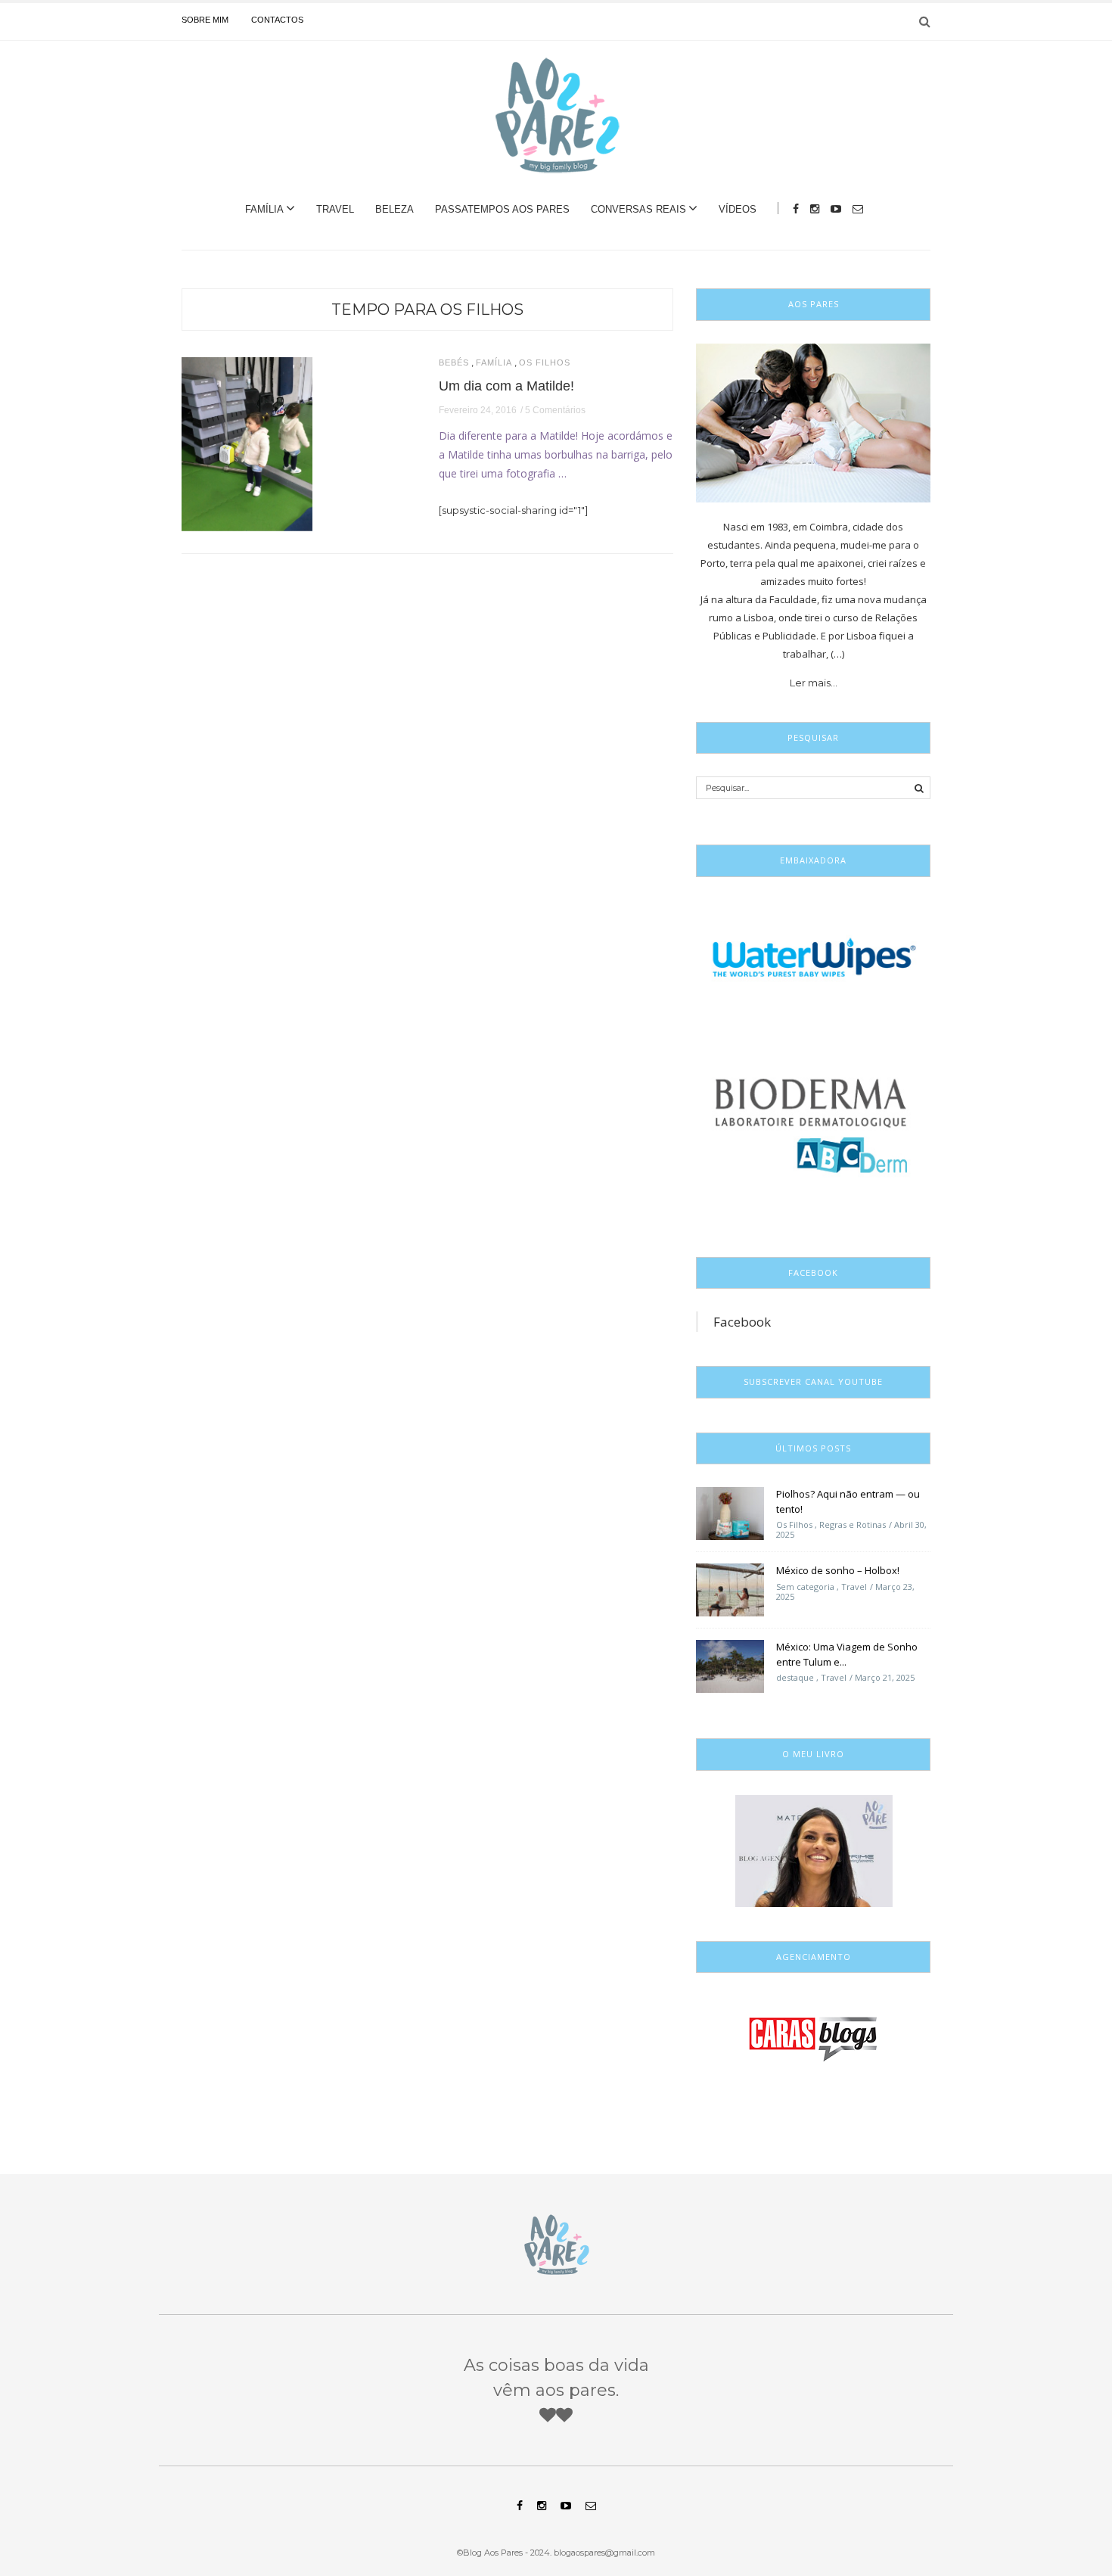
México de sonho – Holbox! (838, 1570)
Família (264, 209)
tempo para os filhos (427, 310)
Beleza (394, 209)
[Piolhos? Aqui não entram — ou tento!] (730, 1513)
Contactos (277, 20)
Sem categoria (805, 1587)
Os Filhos (545, 363)
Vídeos (738, 209)
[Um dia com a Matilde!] (247, 443)
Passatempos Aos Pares (502, 209)
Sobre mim (205, 20)
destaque (795, 1677)
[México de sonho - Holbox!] (730, 1589)
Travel (335, 209)
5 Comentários (555, 410)
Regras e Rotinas (853, 1524)
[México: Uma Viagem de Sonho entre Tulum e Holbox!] (730, 1666)
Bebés (454, 363)
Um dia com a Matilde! (506, 386)
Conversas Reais (638, 209)
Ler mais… (814, 683)
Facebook (742, 1322)
